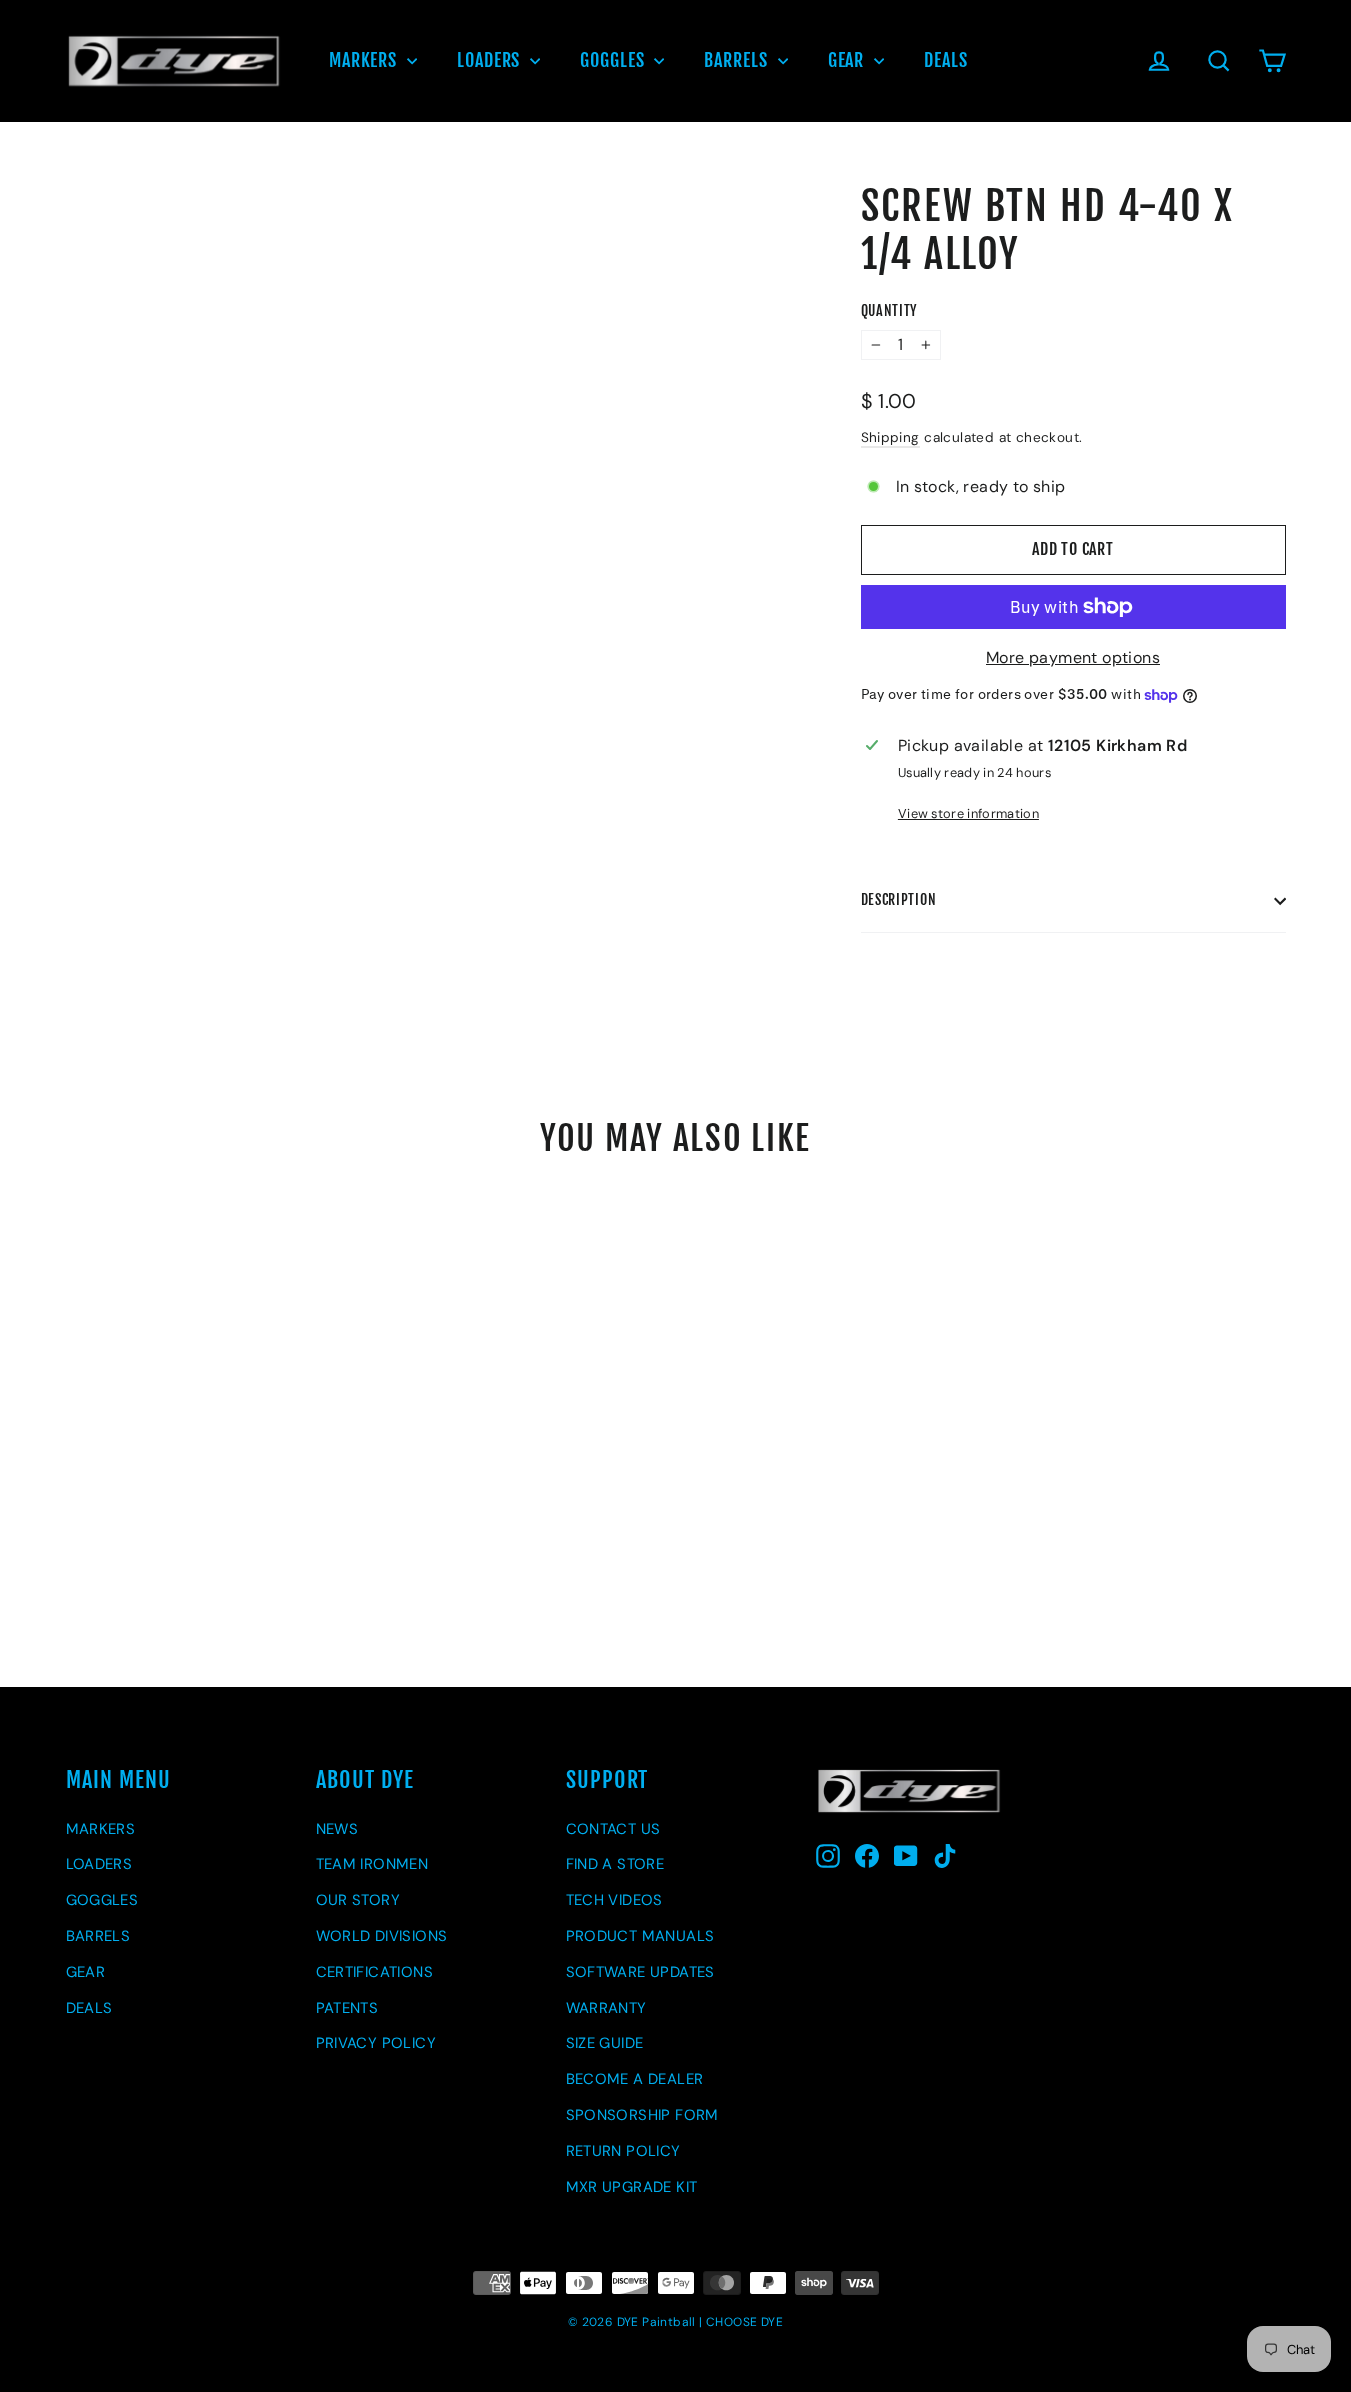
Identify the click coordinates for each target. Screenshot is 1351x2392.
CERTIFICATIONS (375, 1972)
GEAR (849, 60)
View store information (968, 813)
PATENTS (347, 2008)
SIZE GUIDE (605, 2043)
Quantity (889, 311)
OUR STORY (358, 1900)
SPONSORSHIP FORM (642, 2115)
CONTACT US (613, 1829)
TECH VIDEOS (614, 1900)
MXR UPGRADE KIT (632, 2187)
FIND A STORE (615, 1864)
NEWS (337, 1829)
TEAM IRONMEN (372, 1864)
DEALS (946, 60)
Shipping (890, 437)
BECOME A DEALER (635, 2079)
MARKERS (365, 60)
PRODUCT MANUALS (640, 1936)
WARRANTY (606, 2008)
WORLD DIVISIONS (382, 1936)
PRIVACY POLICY (376, 2043)
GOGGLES (614, 60)
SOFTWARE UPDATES (640, 1972)
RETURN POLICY (623, 2151)
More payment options (1073, 657)
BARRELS (738, 60)
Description (899, 899)
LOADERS (491, 60)
